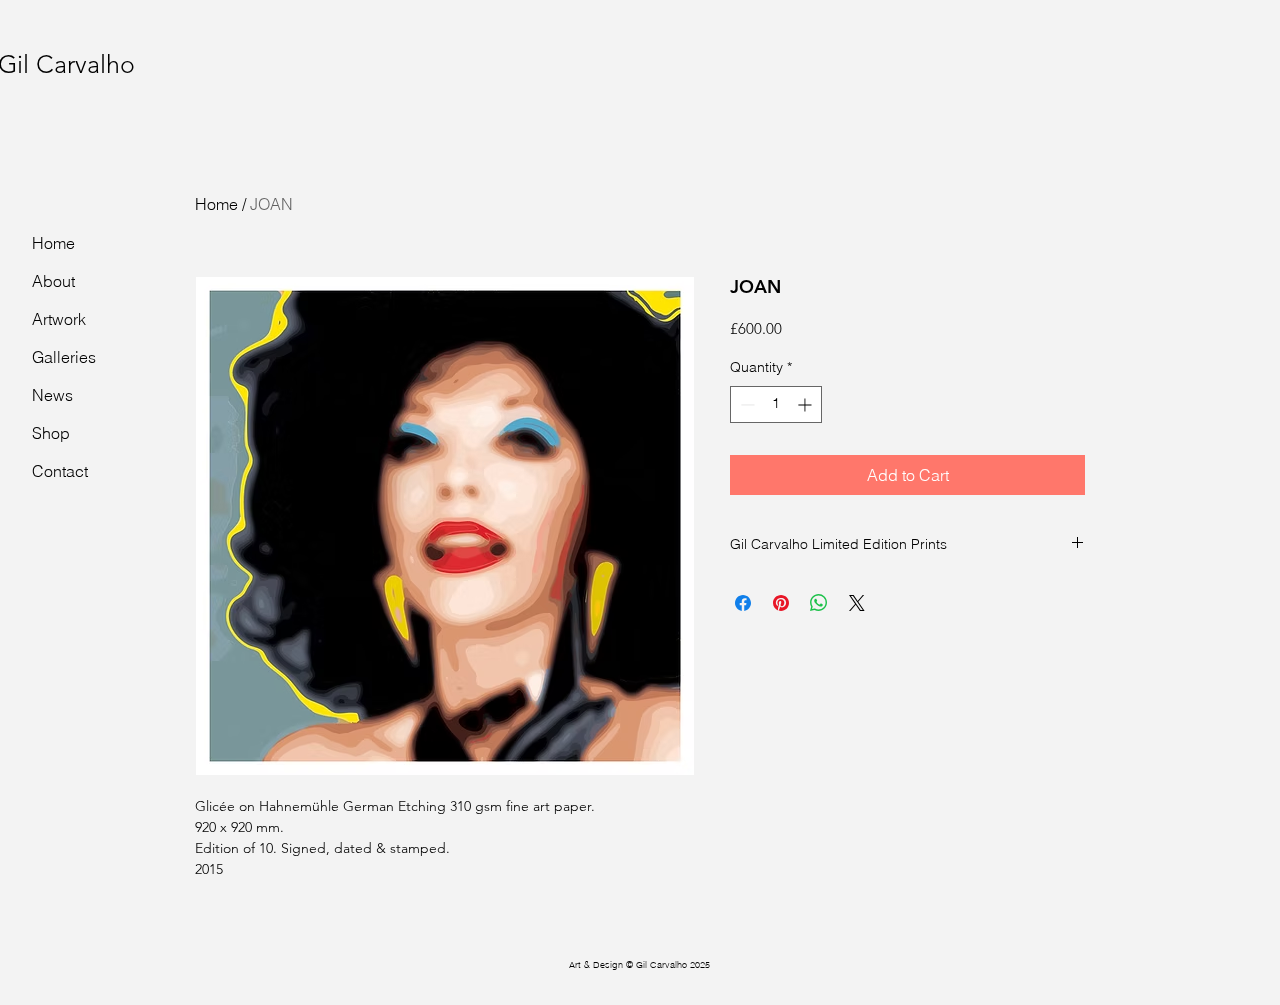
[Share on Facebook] (743, 603)
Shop (51, 433)
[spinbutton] (776, 404)
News (52, 395)
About (53, 281)
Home (216, 204)
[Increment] (806, 404)
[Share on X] (857, 603)
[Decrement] (745, 404)
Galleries (64, 357)
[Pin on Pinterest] (781, 603)
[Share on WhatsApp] (819, 603)
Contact (60, 471)
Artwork (59, 319)
